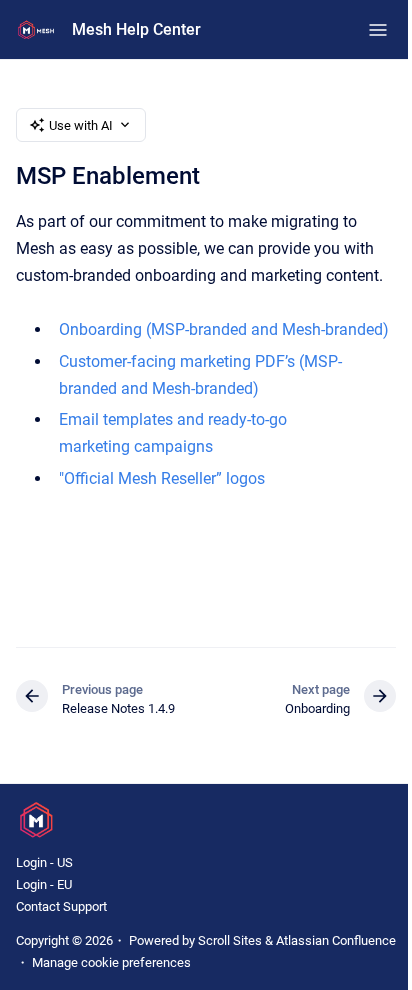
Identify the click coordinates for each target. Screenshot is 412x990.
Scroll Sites (230, 940)
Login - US (44, 862)
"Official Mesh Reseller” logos (162, 478)
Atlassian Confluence (336, 940)
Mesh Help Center (136, 29)
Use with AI (81, 125)
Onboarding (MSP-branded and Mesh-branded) (224, 329)
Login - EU (44, 884)
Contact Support (61, 906)
